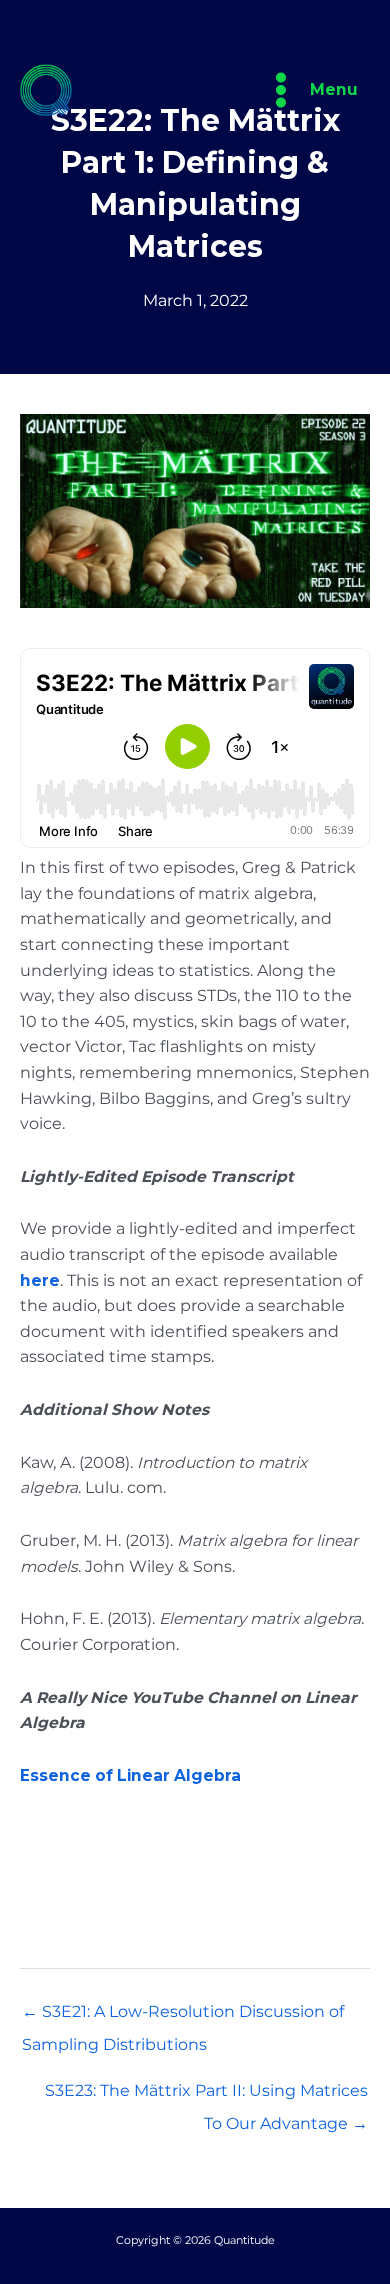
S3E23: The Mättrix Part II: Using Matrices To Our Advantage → (206, 2095)
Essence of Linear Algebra (130, 1775)
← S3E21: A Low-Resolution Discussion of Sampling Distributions (183, 2016)
